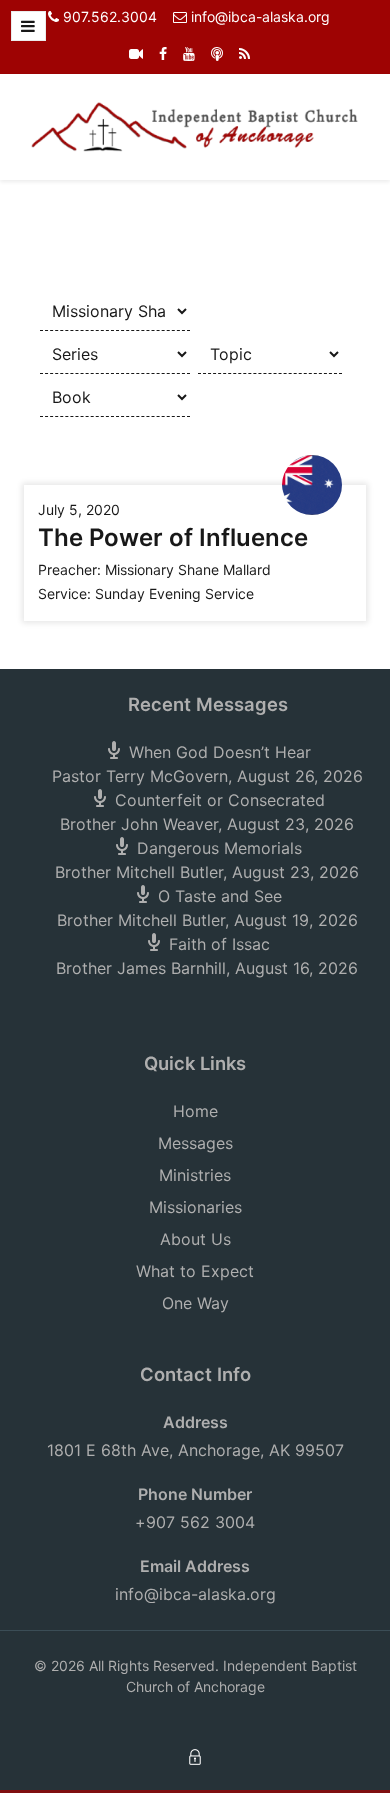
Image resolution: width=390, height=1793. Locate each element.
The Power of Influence (173, 537)
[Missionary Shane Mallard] (312, 483)
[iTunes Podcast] (217, 53)
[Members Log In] (195, 1755)
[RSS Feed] (244, 53)
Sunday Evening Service (174, 593)
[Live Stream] (136, 53)
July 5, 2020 (79, 509)
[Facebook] (163, 53)
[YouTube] (189, 53)
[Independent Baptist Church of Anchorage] (195, 125)
